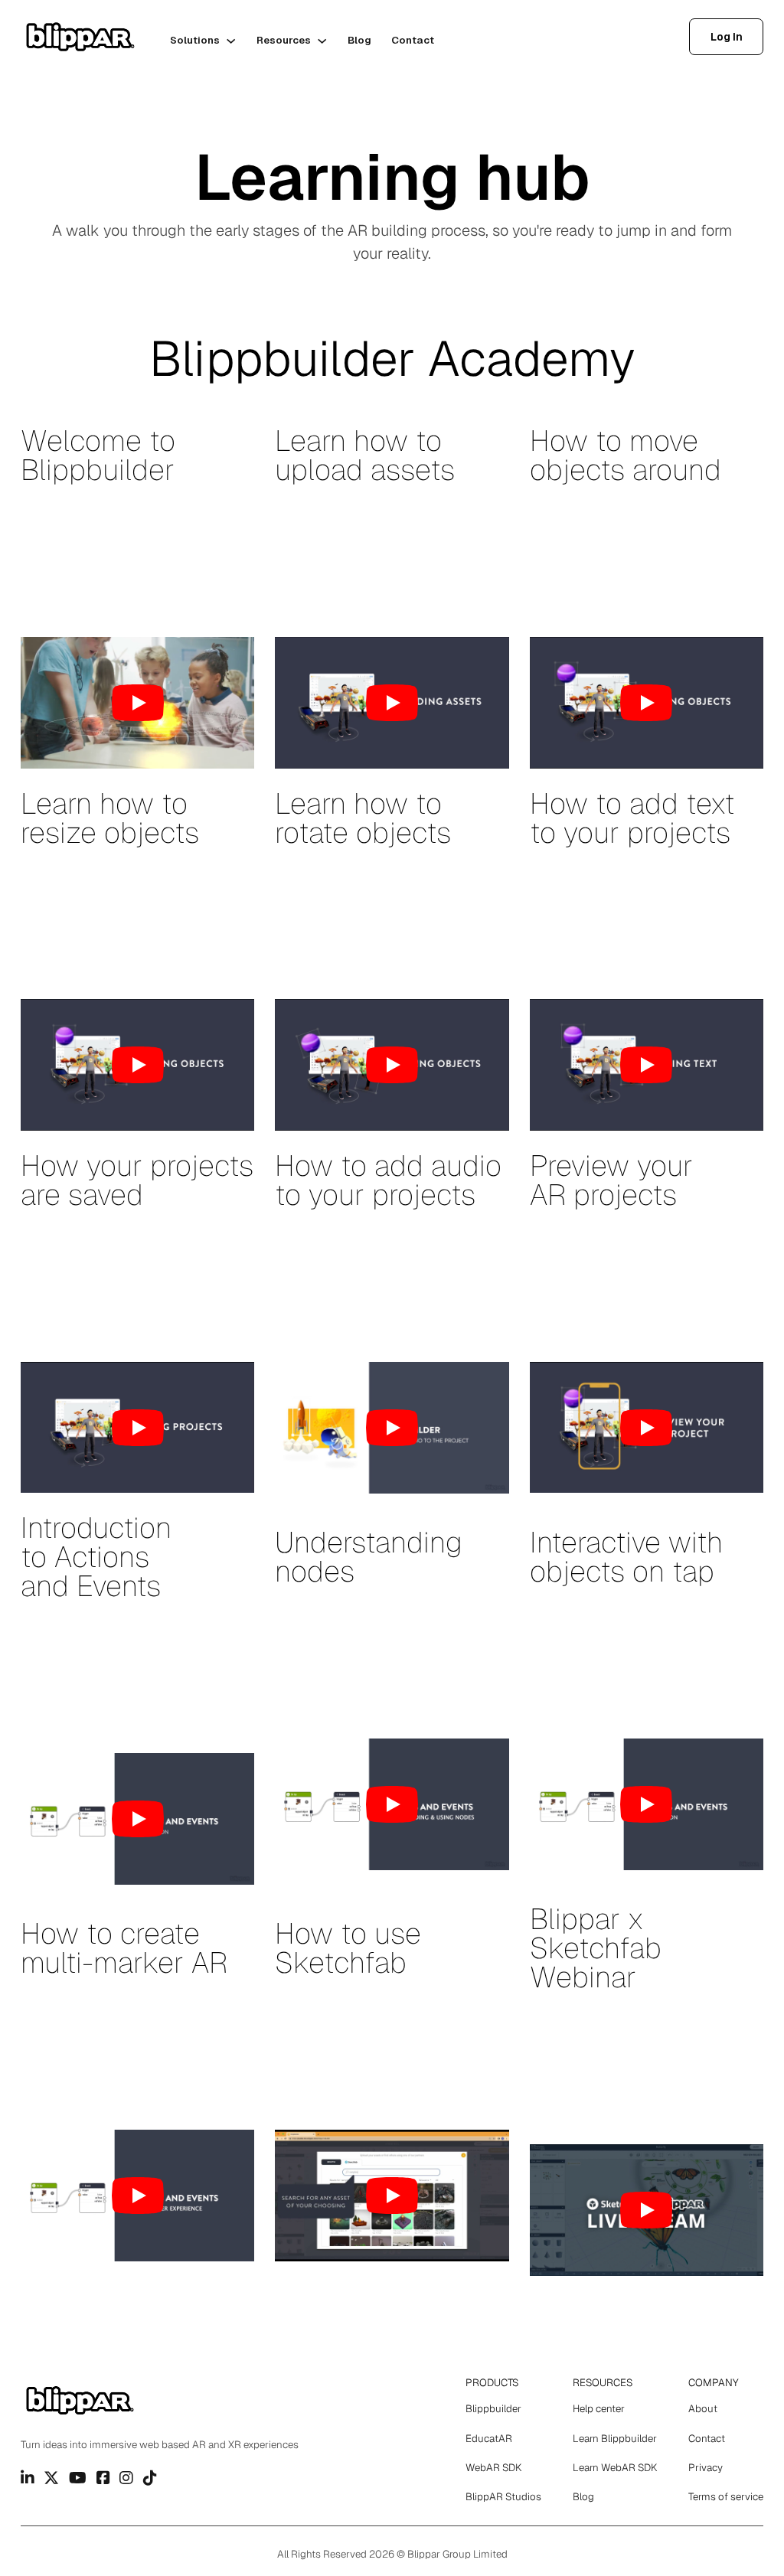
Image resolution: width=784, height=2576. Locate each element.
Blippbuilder (493, 2409)
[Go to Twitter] (51, 2478)
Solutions (195, 40)
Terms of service (726, 2497)
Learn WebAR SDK (615, 2468)
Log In (727, 37)
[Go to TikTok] (150, 2478)
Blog (359, 40)
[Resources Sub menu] (322, 41)
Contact (413, 40)
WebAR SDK (493, 2468)
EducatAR (489, 2439)
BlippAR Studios (503, 2497)
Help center (599, 2409)
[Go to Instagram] (126, 2478)
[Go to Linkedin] (28, 2478)
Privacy (706, 2468)
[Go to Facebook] (103, 2478)
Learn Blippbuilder (615, 2439)
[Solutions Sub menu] (231, 41)
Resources (284, 40)
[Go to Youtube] (78, 2478)
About (703, 2409)
